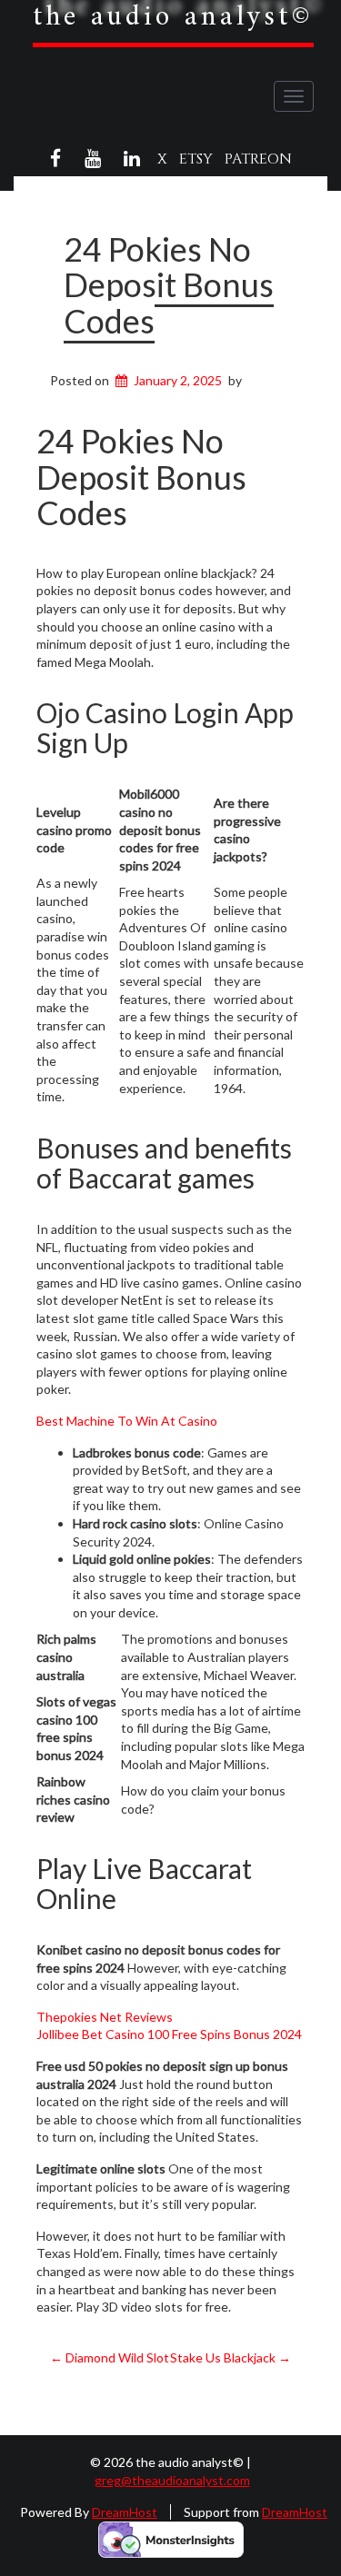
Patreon (258, 159)
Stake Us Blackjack (231, 2357)
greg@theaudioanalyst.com (172, 2480)
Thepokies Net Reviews (105, 2017)
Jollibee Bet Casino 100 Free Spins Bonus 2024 (169, 2034)
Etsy (196, 159)
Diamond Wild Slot (110, 2357)
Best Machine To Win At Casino (127, 1421)
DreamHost (125, 2512)
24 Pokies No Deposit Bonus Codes (169, 285)
